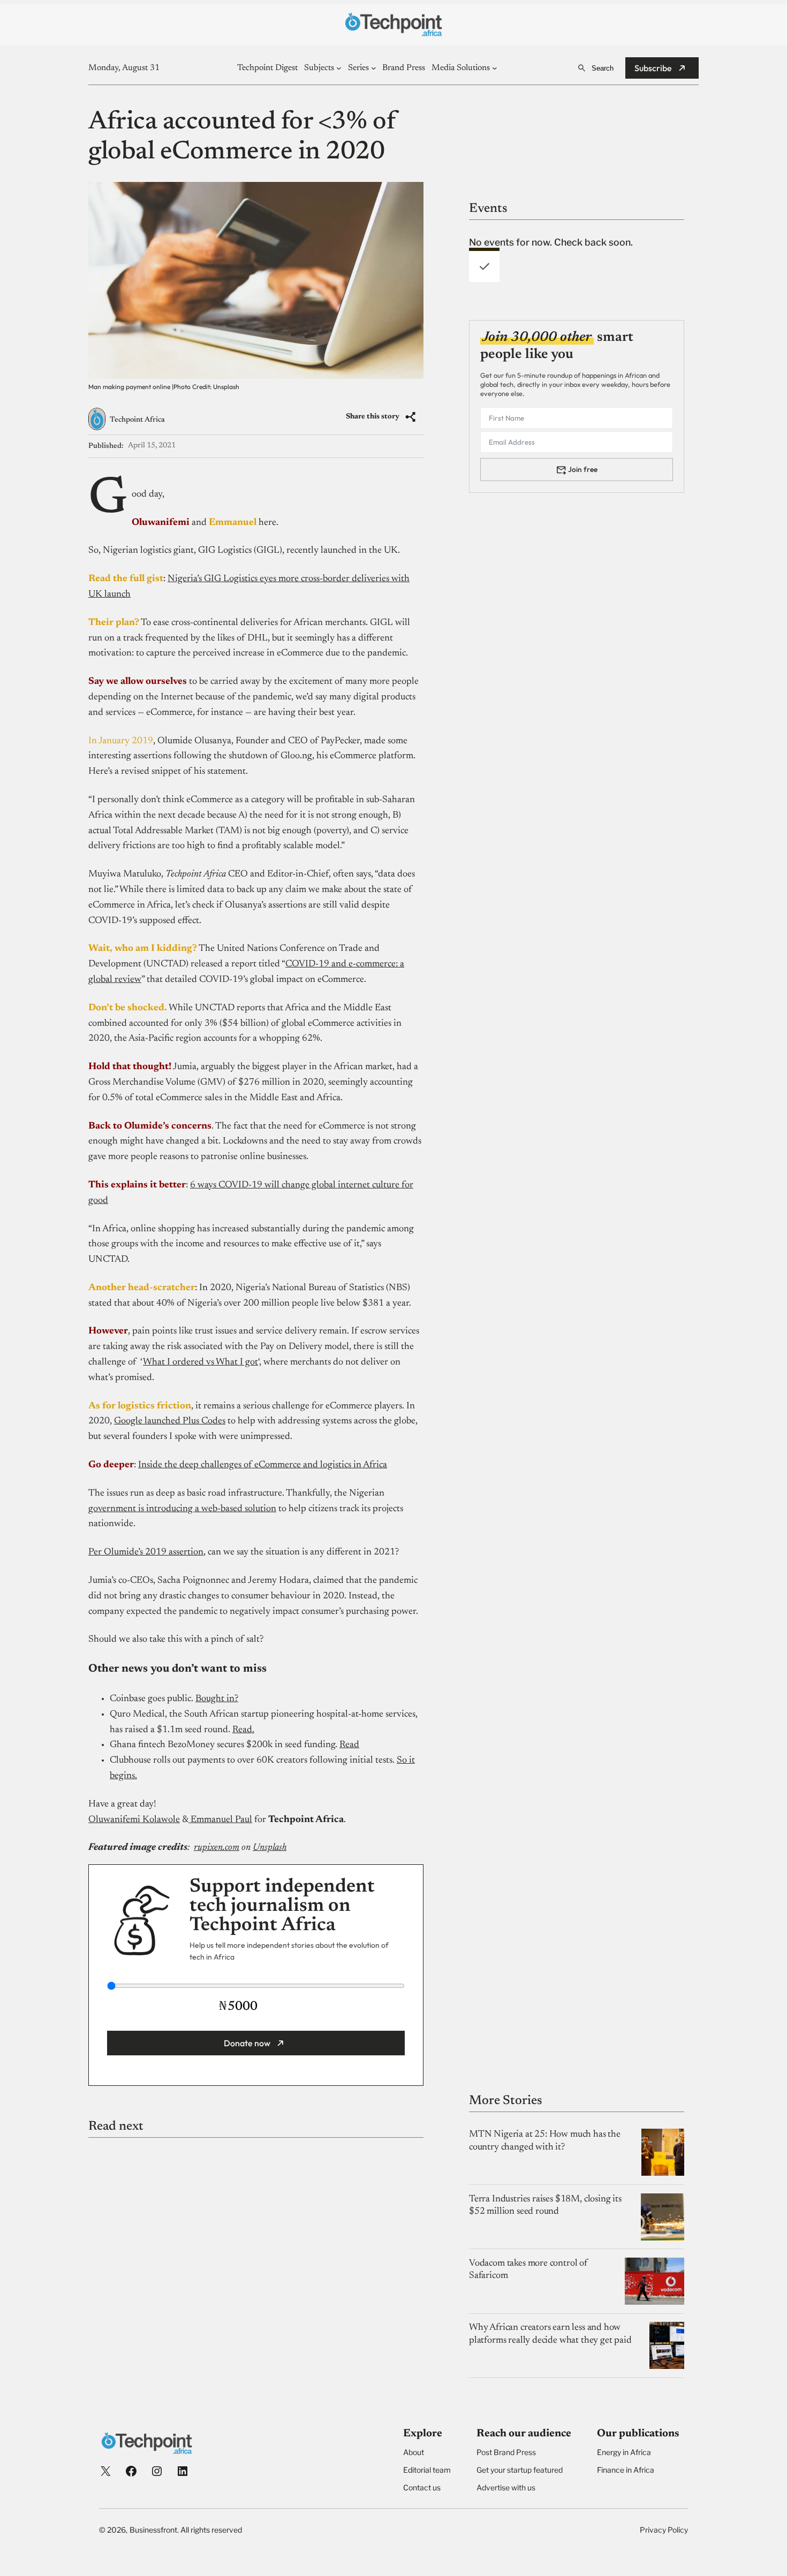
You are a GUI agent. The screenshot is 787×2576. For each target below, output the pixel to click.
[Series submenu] (374, 68)
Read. (243, 1730)
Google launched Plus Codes (170, 1421)
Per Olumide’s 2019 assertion (146, 1552)
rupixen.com (217, 1848)
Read (349, 1745)
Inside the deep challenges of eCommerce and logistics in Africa (263, 1465)
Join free (583, 469)
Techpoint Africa (137, 420)
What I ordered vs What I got (200, 1362)
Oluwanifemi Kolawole (134, 1820)
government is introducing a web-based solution (182, 1509)
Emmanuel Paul (220, 1820)
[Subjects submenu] (339, 68)
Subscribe (653, 68)
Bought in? (217, 1699)
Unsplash (270, 1848)
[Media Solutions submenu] (495, 68)
